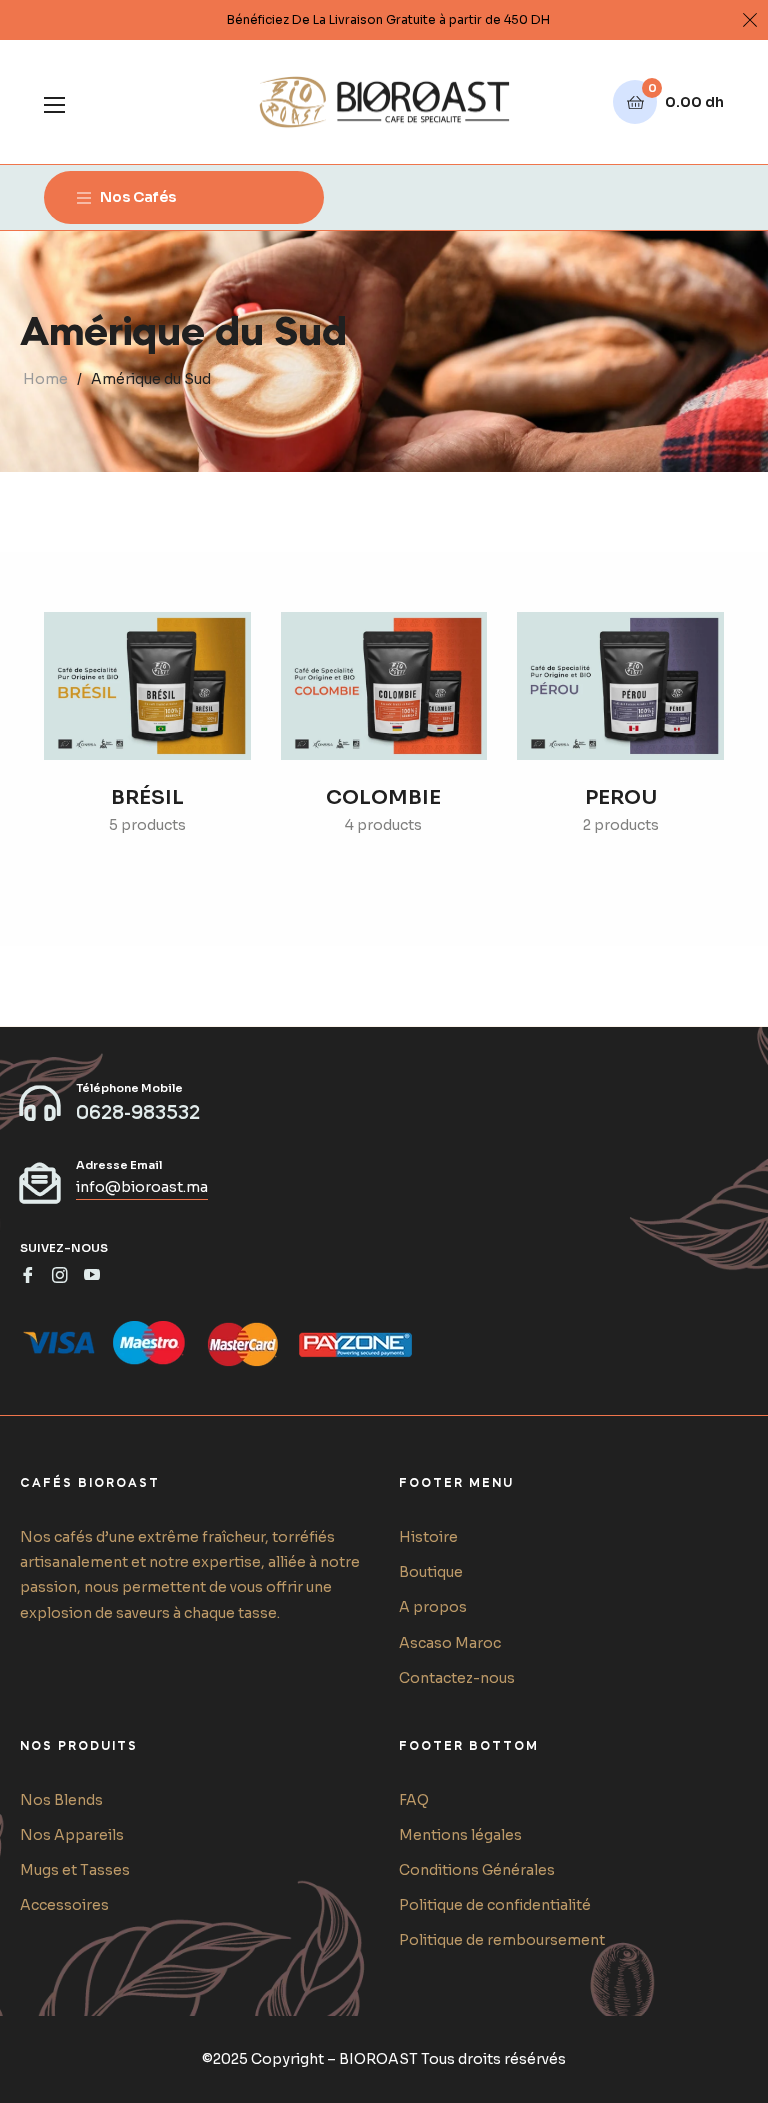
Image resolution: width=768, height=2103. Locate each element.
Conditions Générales (477, 1870)
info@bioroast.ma (142, 1187)
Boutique (431, 1572)
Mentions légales (460, 1835)
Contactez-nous (457, 1678)
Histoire (428, 1537)
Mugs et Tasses (75, 1870)
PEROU (621, 797)
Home (45, 379)
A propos (433, 1607)
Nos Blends (61, 1800)
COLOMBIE (383, 797)
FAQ (414, 1800)
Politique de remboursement (502, 1940)
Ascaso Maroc (450, 1643)
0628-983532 (138, 1114)
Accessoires (64, 1905)
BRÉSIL (147, 797)
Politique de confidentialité (495, 1905)
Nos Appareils (72, 1835)
